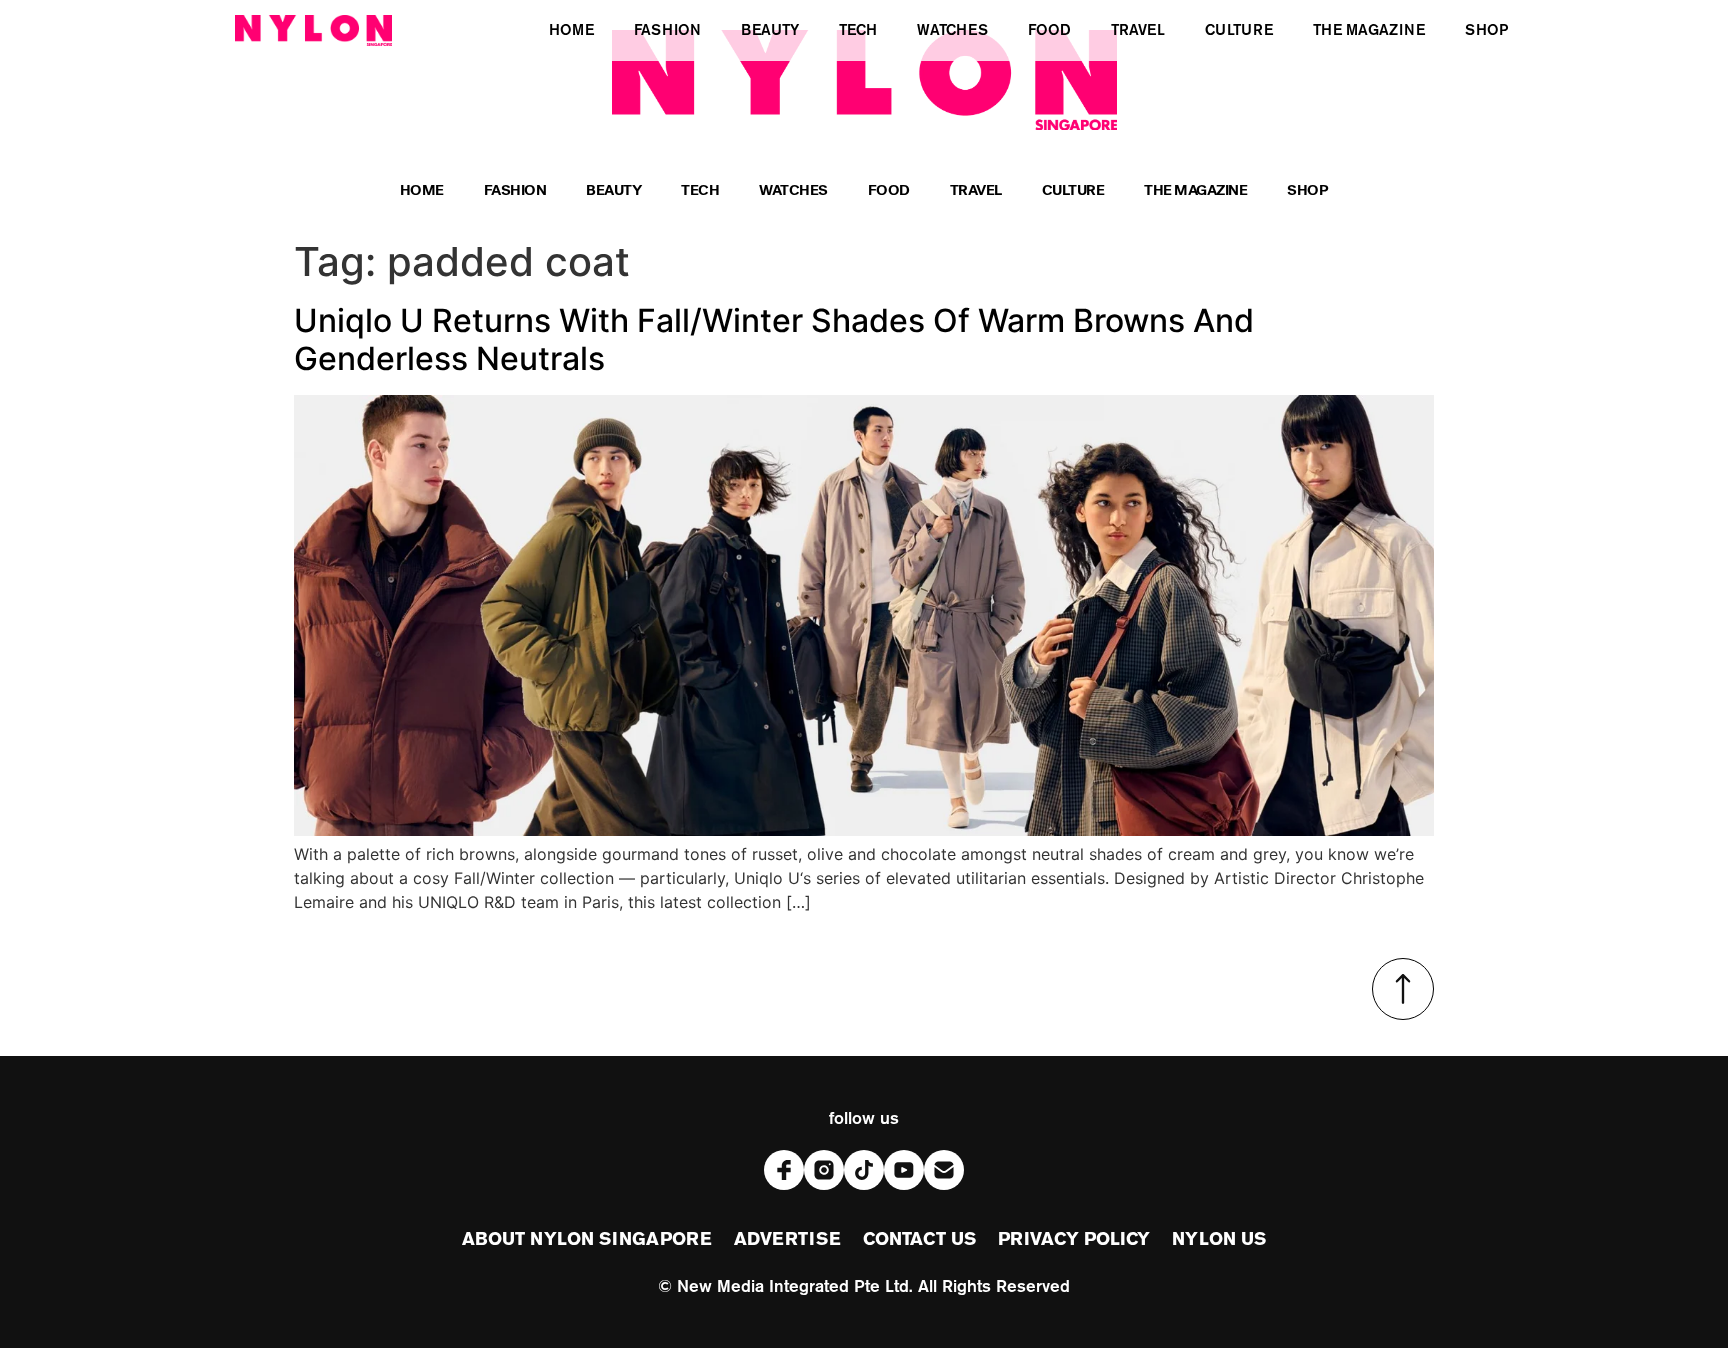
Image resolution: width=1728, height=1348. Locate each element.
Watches (793, 192)
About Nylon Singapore (587, 1240)
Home (422, 192)
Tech (700, 192)
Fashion (515, 192)
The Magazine (1195, 192)
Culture (1073, 192)
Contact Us (919, 1240)
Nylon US (1219, 1240)
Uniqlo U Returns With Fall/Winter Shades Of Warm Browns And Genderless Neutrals (774, 339)
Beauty (613, 192)
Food (889, 192)
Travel (976, 192)
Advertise (787, 1240)
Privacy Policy (1074, 1240)
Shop (1307, 192)
